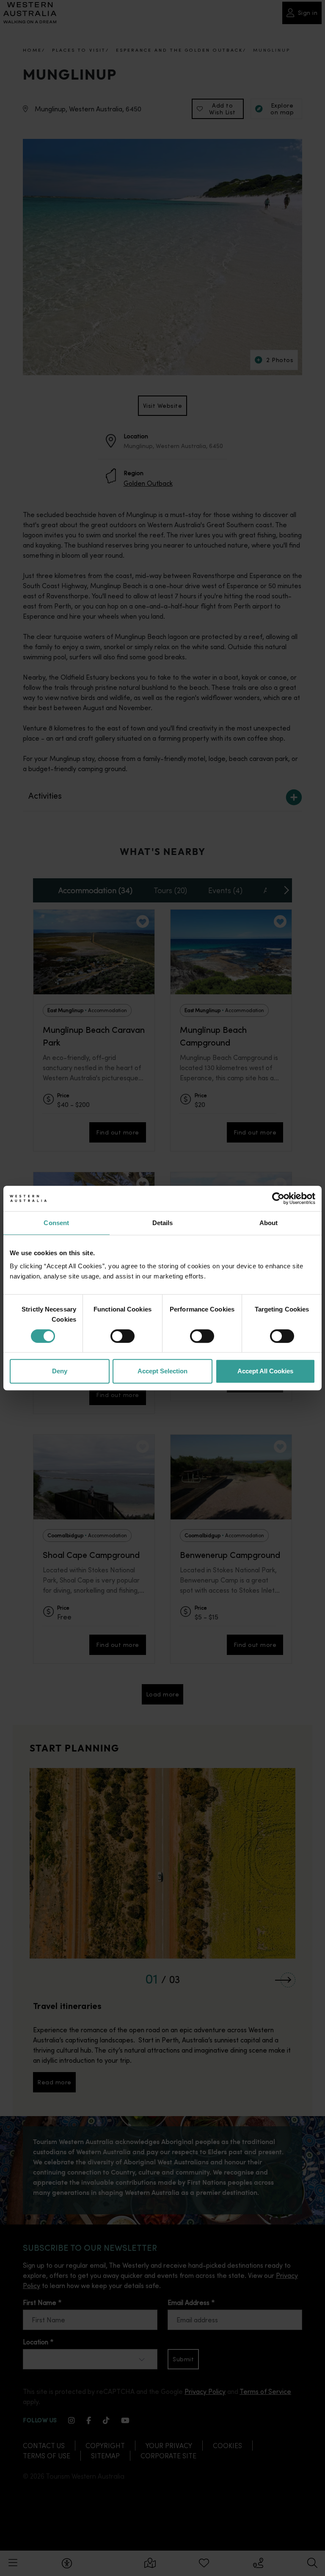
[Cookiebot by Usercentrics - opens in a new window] (278, 1198)
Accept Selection (162, 1371)
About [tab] (269, 1223)
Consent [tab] (56, 1223)
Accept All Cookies (265, 1371)
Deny (60, 1371)
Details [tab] (163, 1223)
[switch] (123, 1336)
